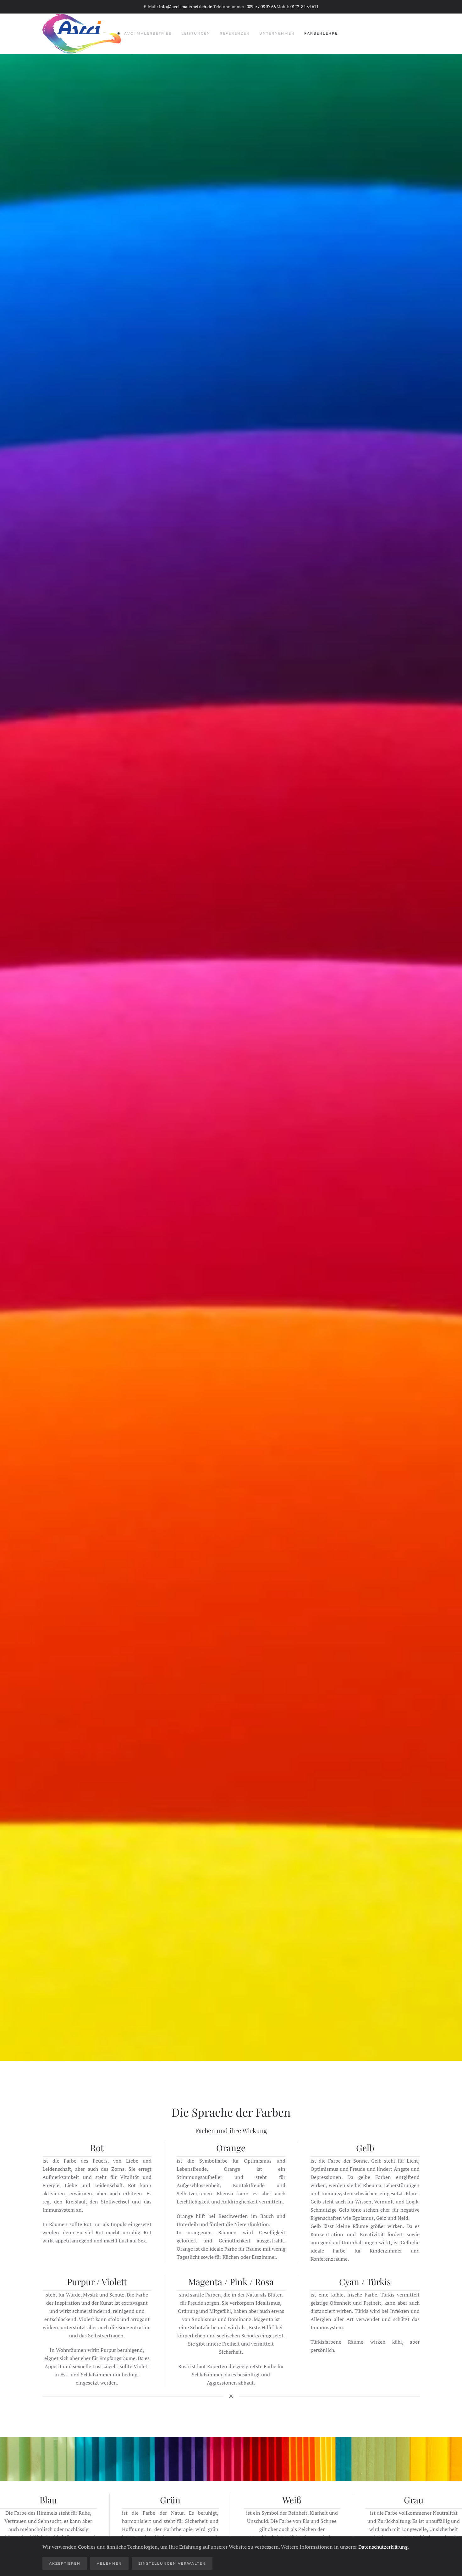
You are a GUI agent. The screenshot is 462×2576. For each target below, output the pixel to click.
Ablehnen (109, 2563)
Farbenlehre (321, 33)
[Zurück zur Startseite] (82, 34)
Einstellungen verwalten (172, 2563)
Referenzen (235, 33)
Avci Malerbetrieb (148, 33)
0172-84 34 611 (304, 6)
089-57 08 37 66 (261, 6)
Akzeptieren (65, 2563)
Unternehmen (277, 33)
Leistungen (196, 33)
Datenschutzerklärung (383, 2547)
